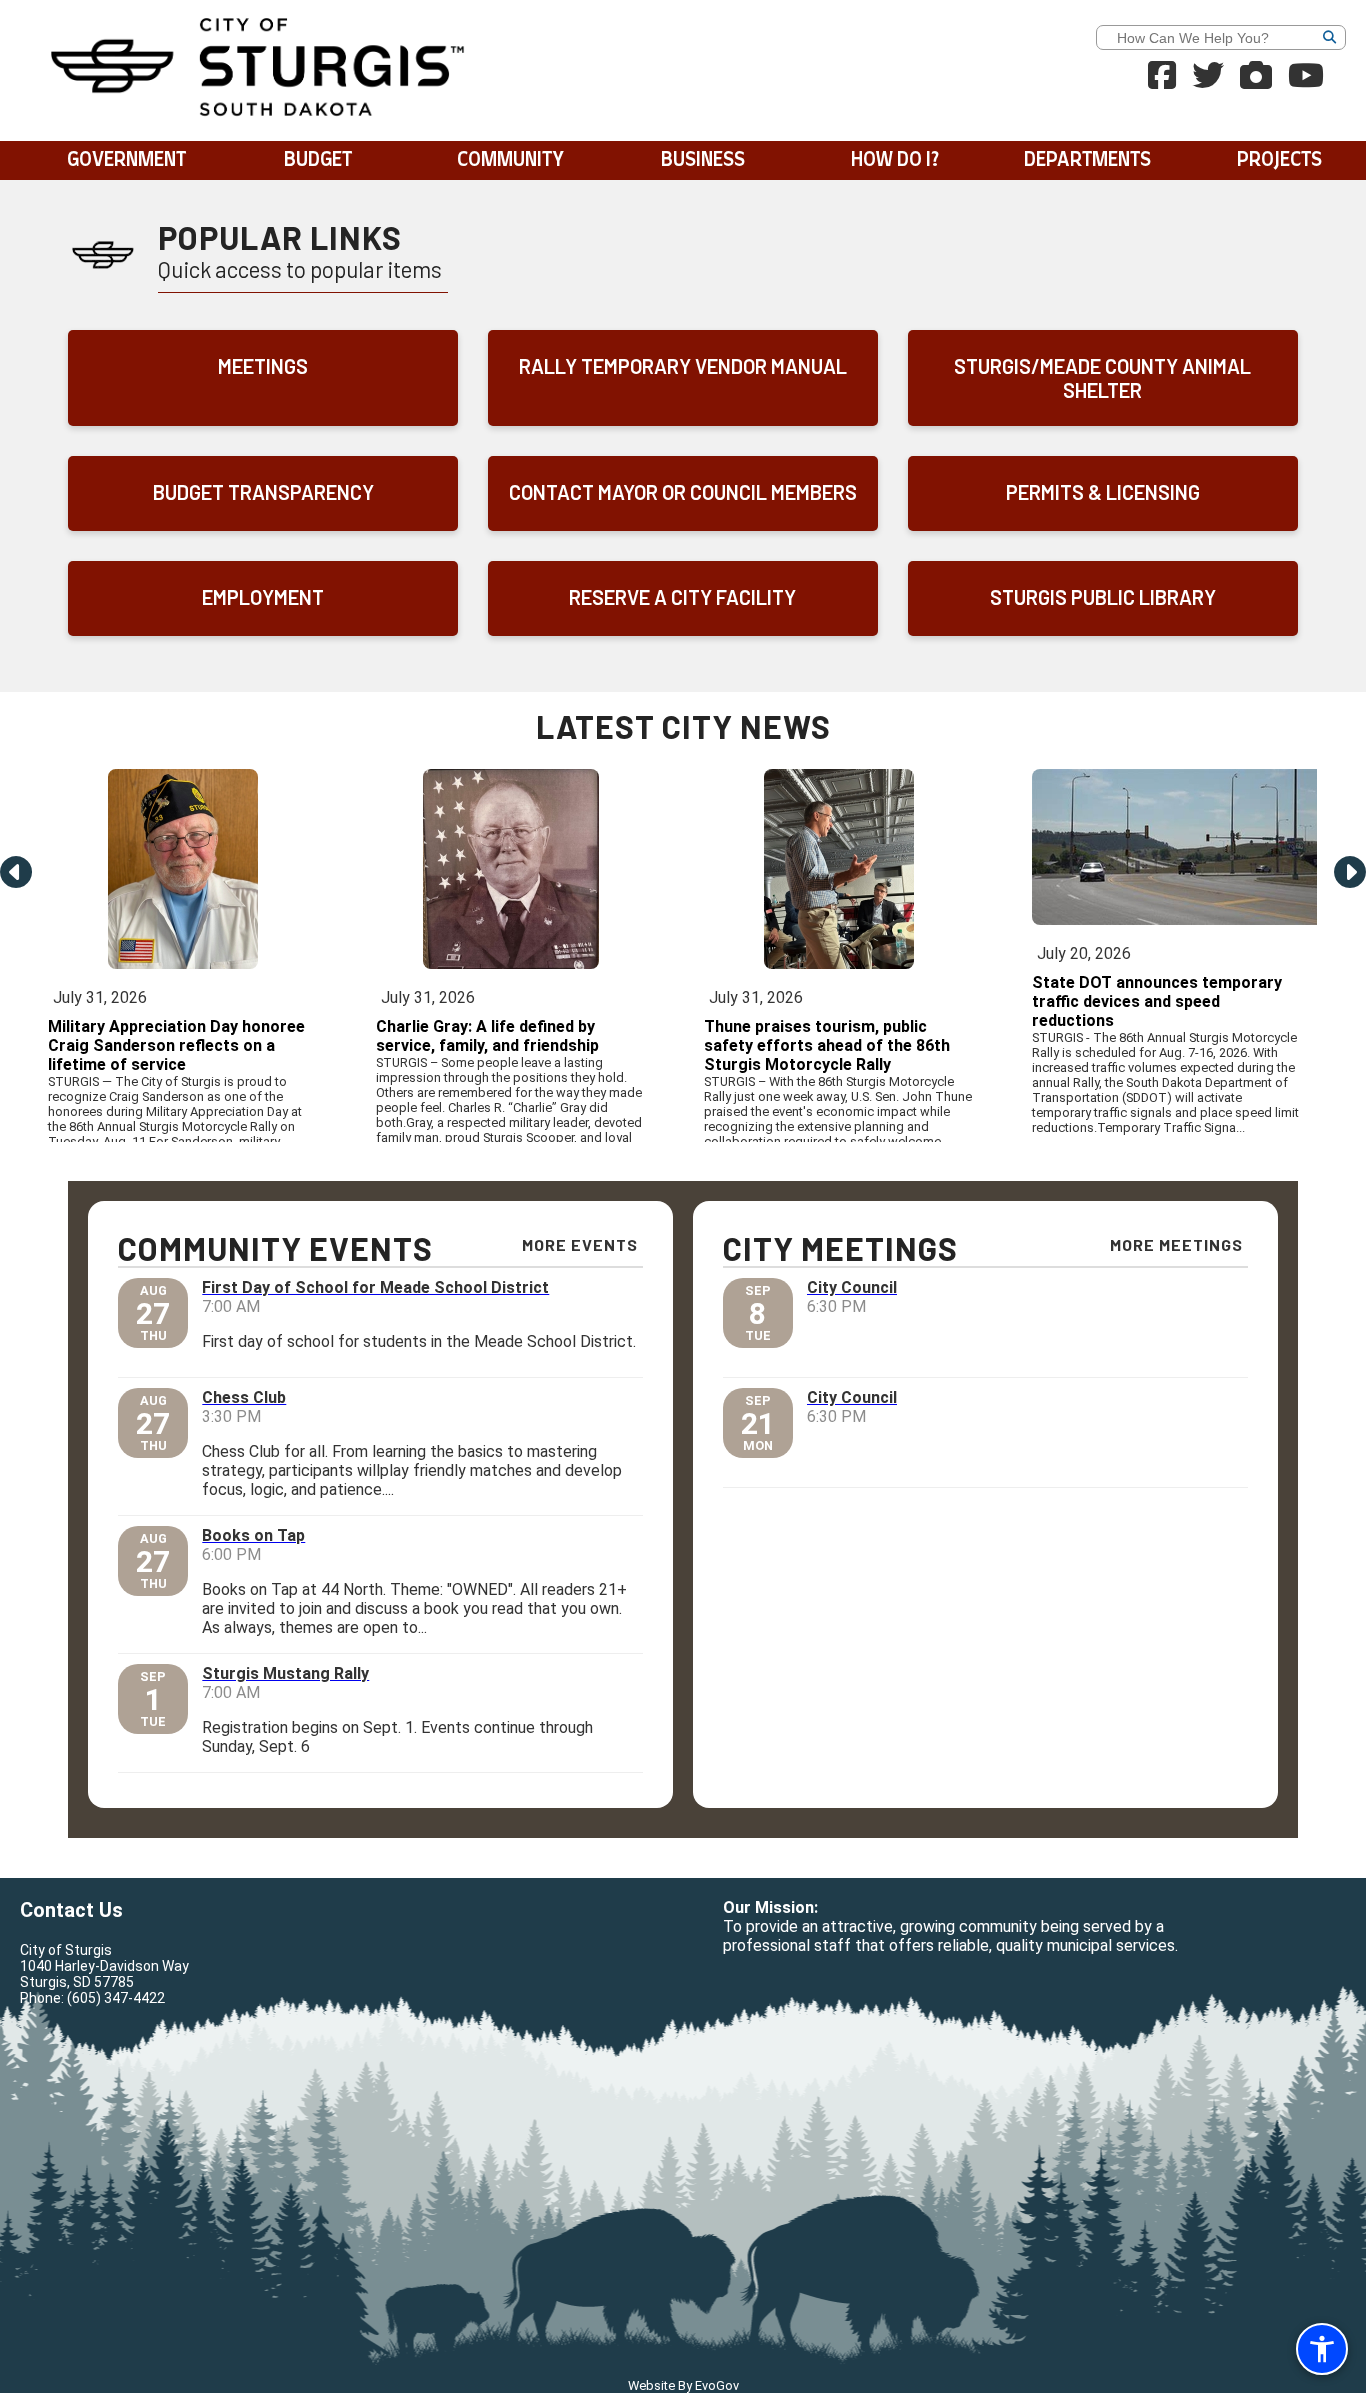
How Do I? (895, 160)
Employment (263, 597)
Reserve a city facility (682, 597)
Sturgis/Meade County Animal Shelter (1102, 378)
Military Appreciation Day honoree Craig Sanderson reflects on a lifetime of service (176, 1045)
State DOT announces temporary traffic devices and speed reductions (1157, 1001)
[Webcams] (1256, 81)
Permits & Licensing (1103, 492)
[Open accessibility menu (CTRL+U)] (1322, 2349)
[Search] (1360, 40)
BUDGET (318, 160)
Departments (1087, 160)
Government (126, 160)
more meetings (1176, 1244)
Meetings (263, 366)
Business (703, 160)
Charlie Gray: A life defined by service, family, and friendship (487, 1036)
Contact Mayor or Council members (683, 492)
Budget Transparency (263, 492)
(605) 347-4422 (116, 1998)
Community (510, 160)
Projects (1279, 160)
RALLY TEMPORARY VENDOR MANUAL (683, 366)
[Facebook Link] (1162, 81)
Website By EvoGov (683, 2385)
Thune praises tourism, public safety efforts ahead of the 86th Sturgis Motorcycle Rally (827, 1045)
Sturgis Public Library (1103, 597)
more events (580, 1244)
